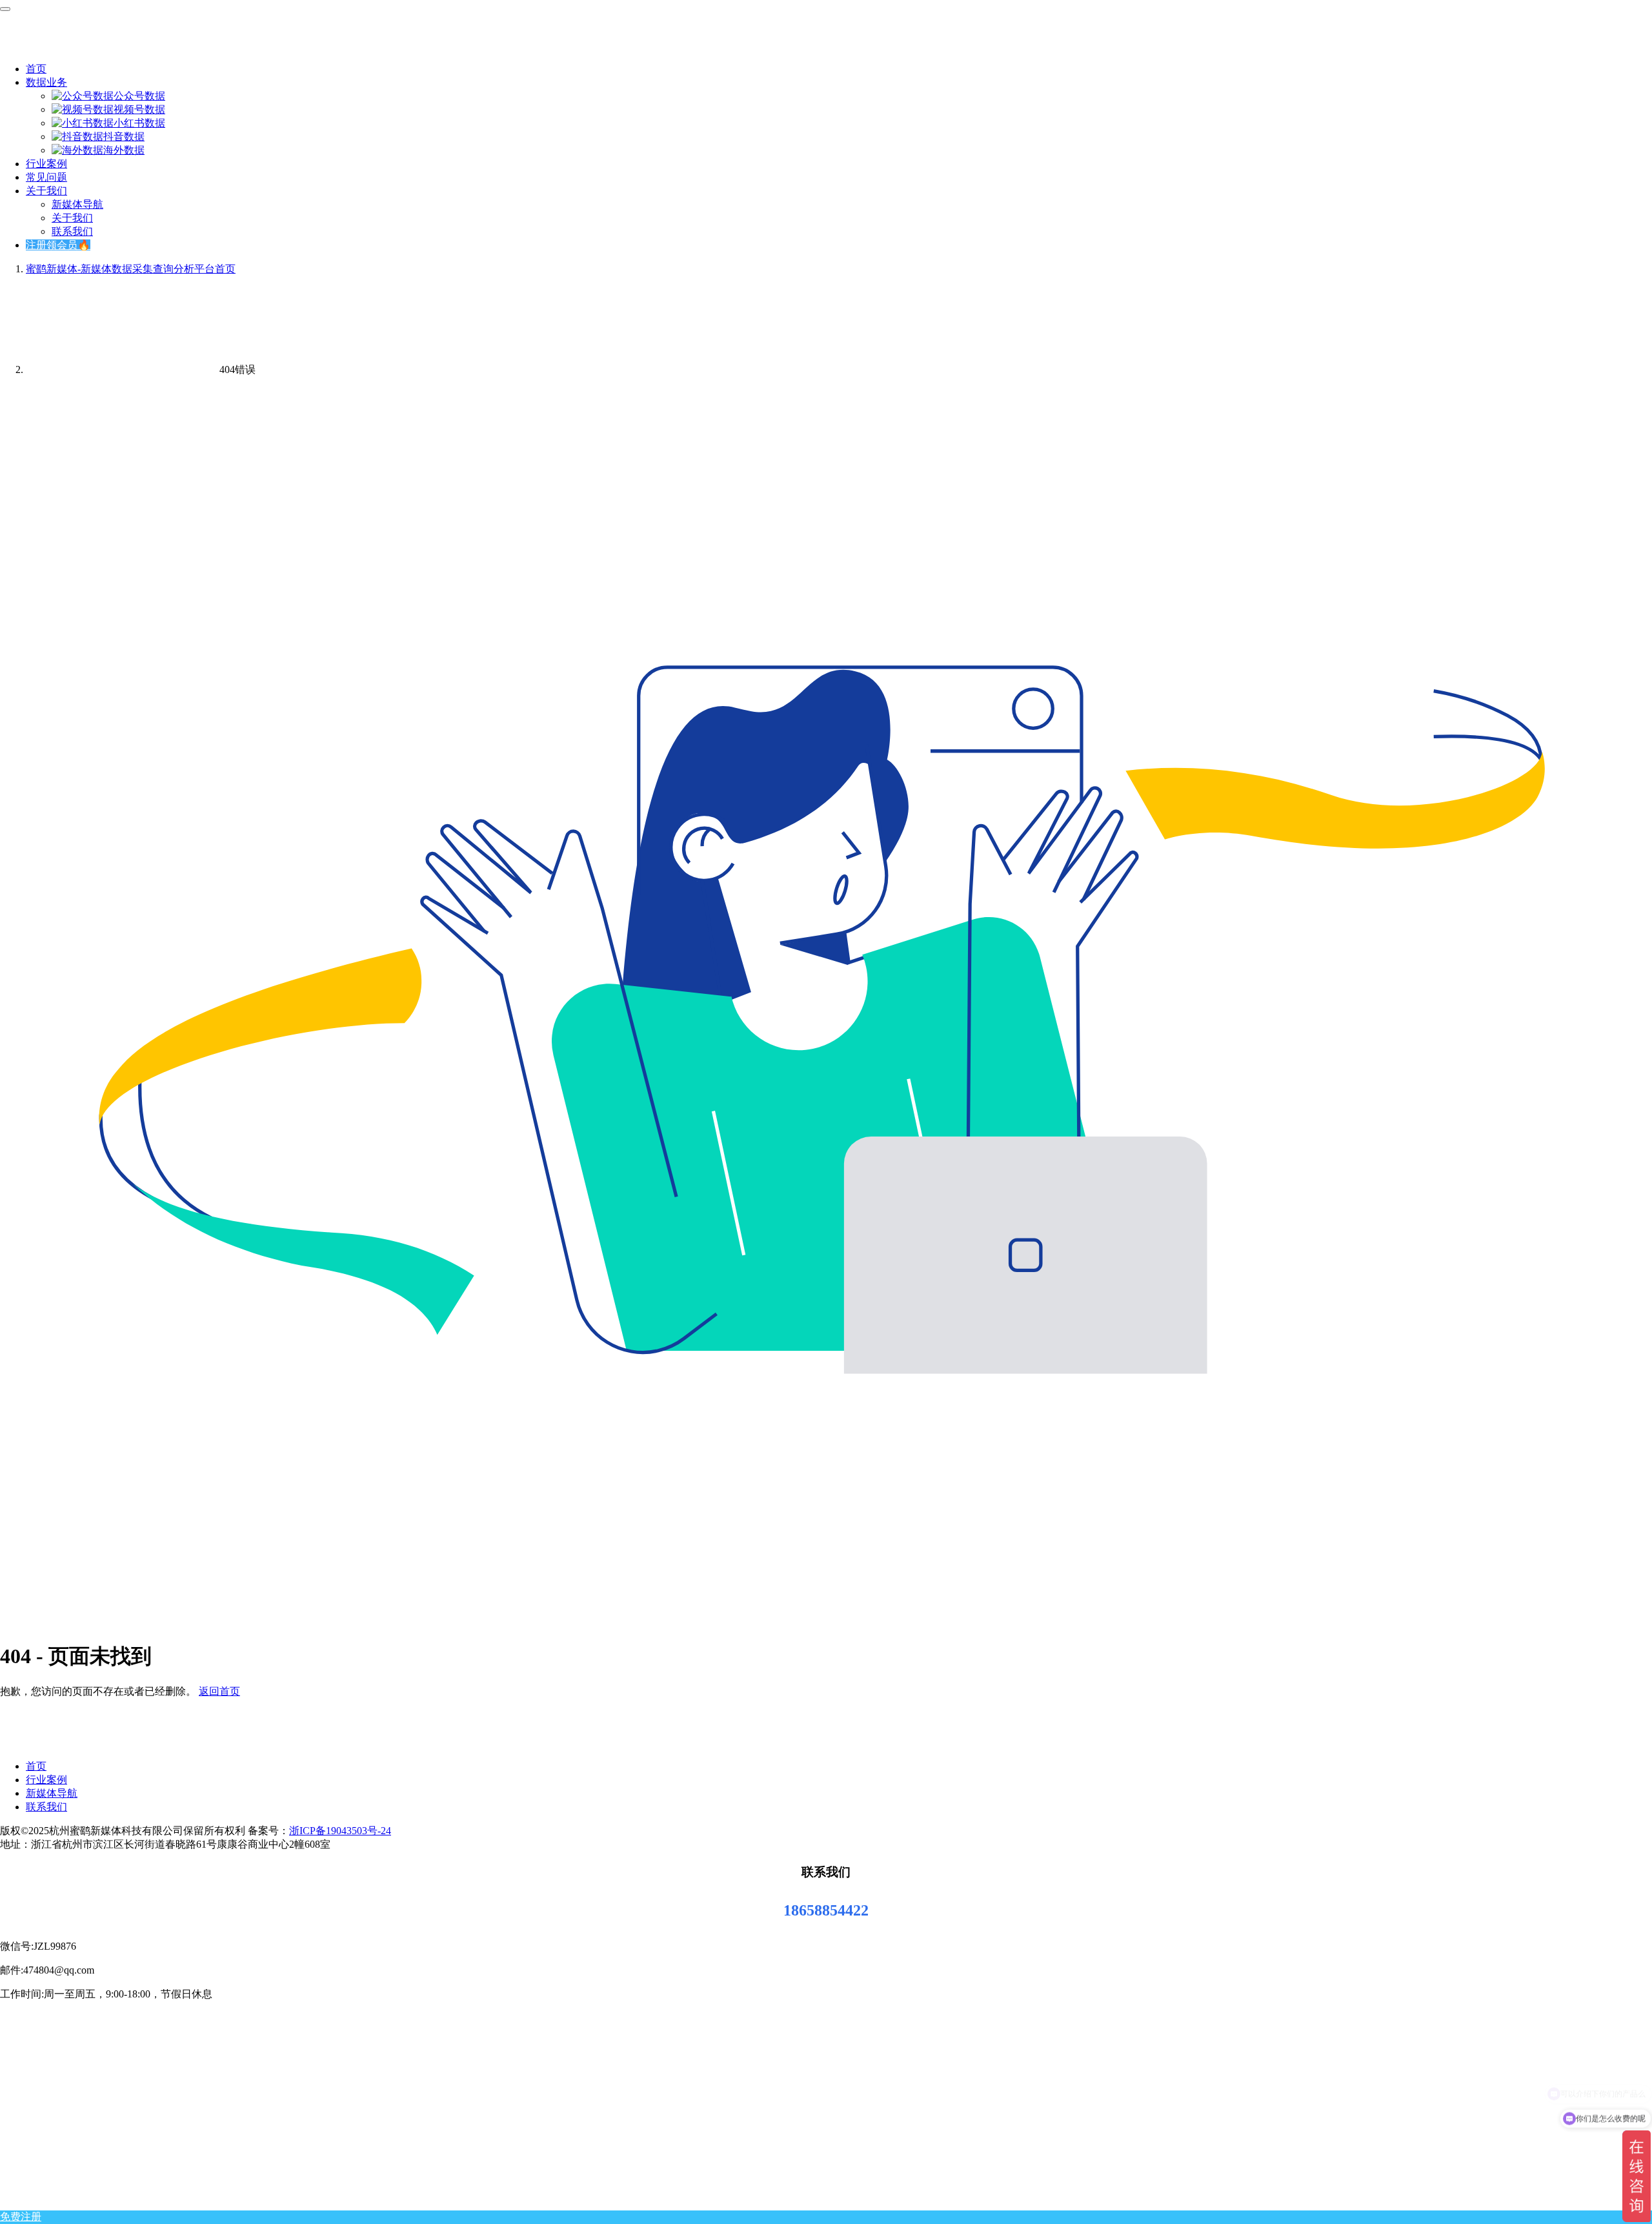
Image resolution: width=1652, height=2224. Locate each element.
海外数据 (124, 150)
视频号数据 (139, 109)
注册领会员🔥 (58, 245)
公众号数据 (139, 96)
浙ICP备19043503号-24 (340, 1831)
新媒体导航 (77, 204)
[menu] (5, 9)
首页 (36, 69)
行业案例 (46, 164)
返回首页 (219, 1691)
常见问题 (46, 177)
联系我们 (72, 231)
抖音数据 (124, 136)
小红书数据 (139, 123)
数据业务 (46, 82)
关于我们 (46, 191)
